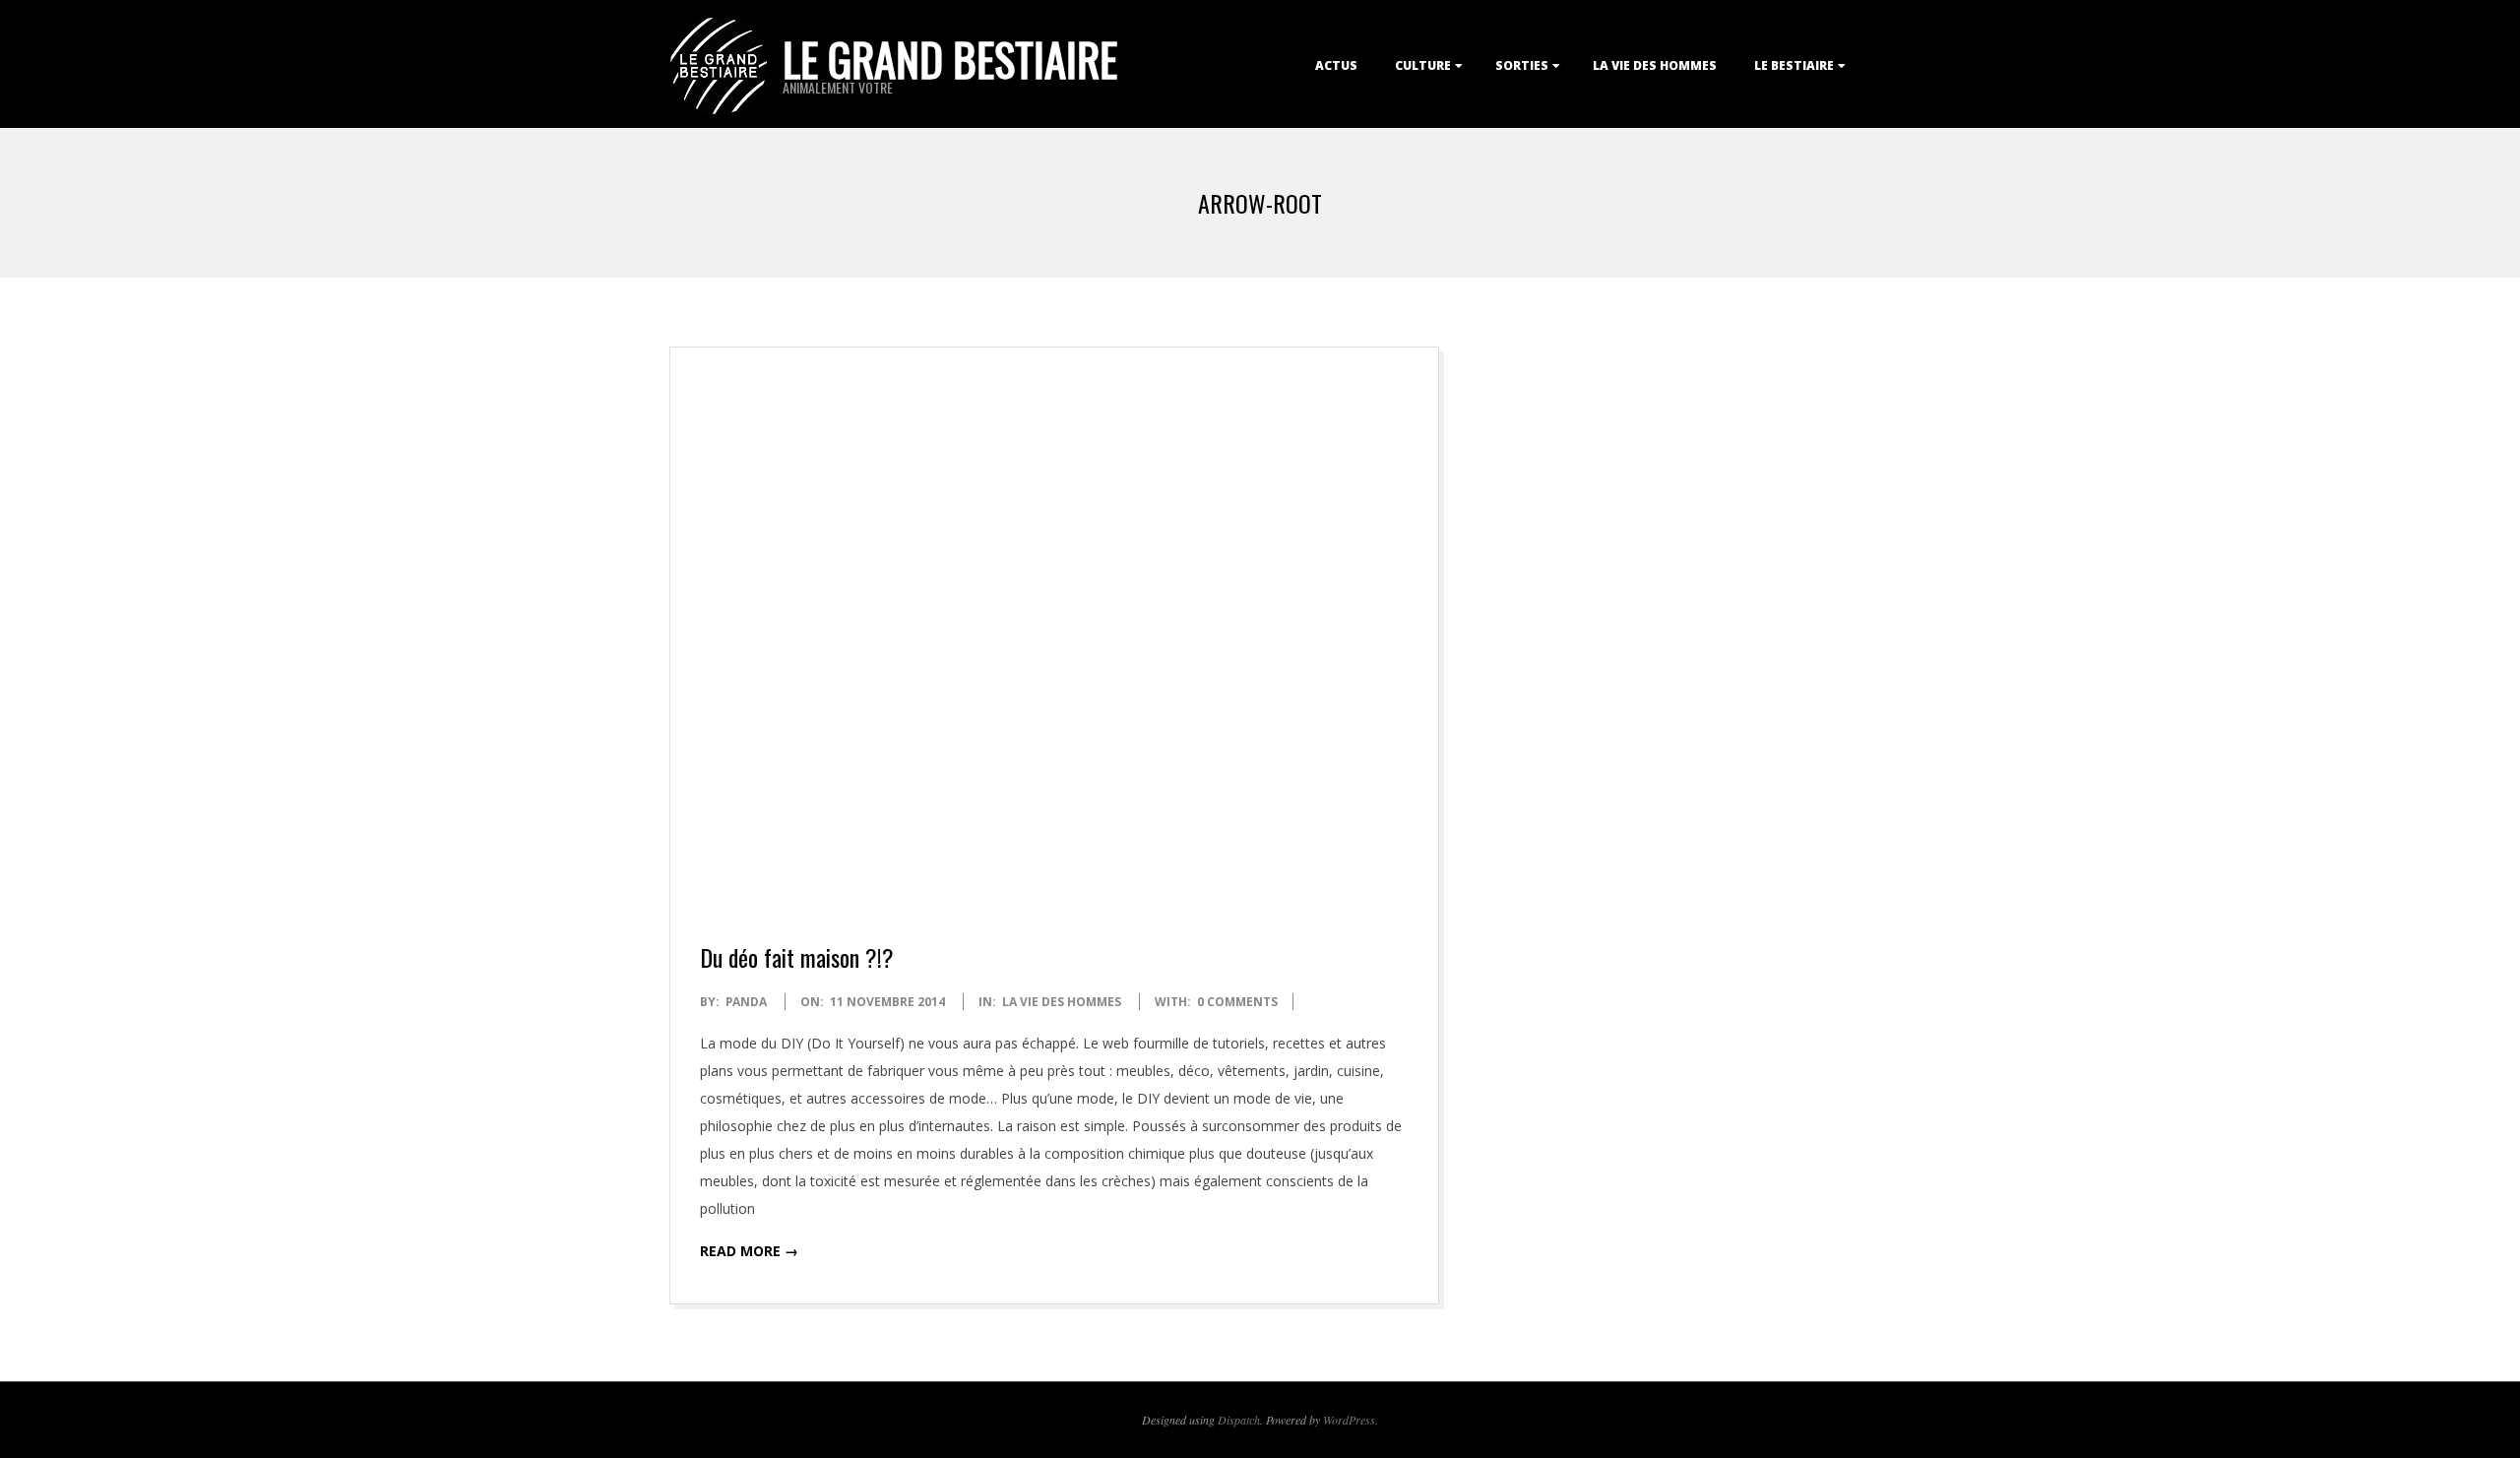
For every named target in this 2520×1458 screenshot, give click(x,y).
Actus (1336, 65)
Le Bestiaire (1794, 65)
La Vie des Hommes (1655, 65)
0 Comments (1237, 1002)
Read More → (749, 1251)
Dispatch (1239, 1420)
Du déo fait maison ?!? (797, 957)
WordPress (1349, 1420)
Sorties (1522, 65)
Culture (1423, 65)
